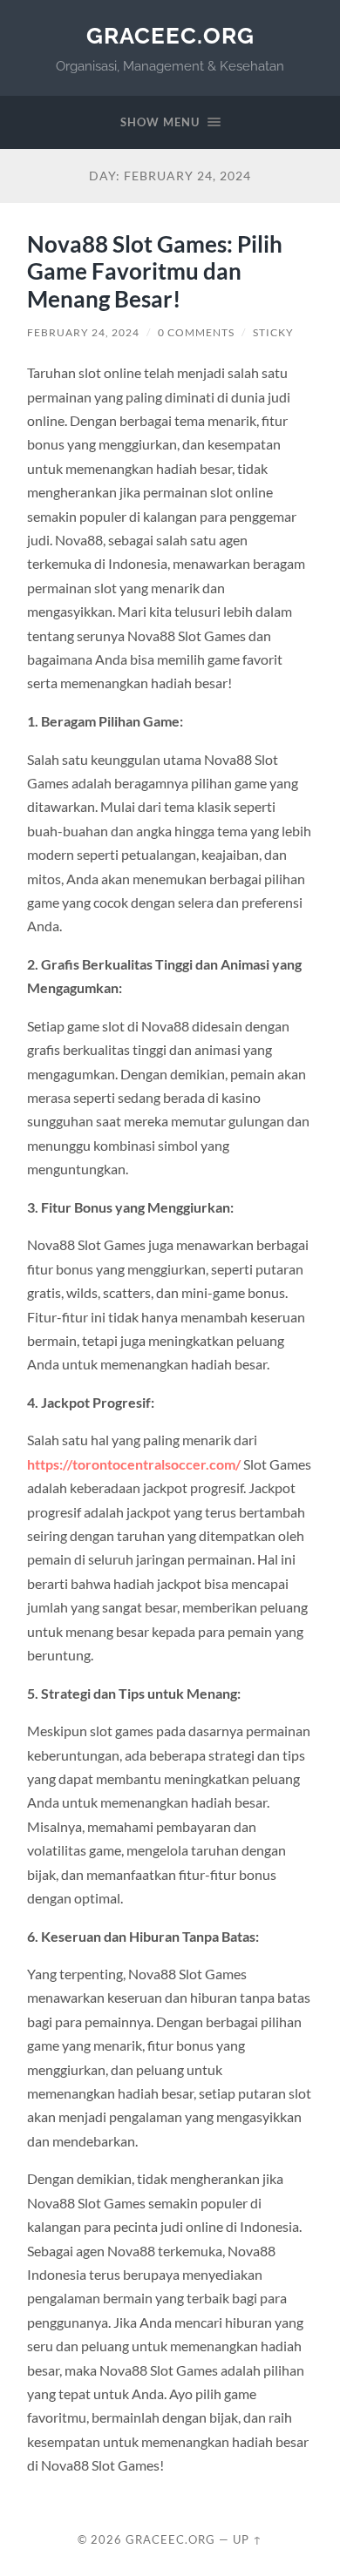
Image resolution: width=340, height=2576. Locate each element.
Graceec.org (170, 35)
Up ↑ (248, 2539)
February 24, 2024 (83, 332)
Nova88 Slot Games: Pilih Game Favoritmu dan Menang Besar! (155, 271)
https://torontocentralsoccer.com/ (134, 1464)
